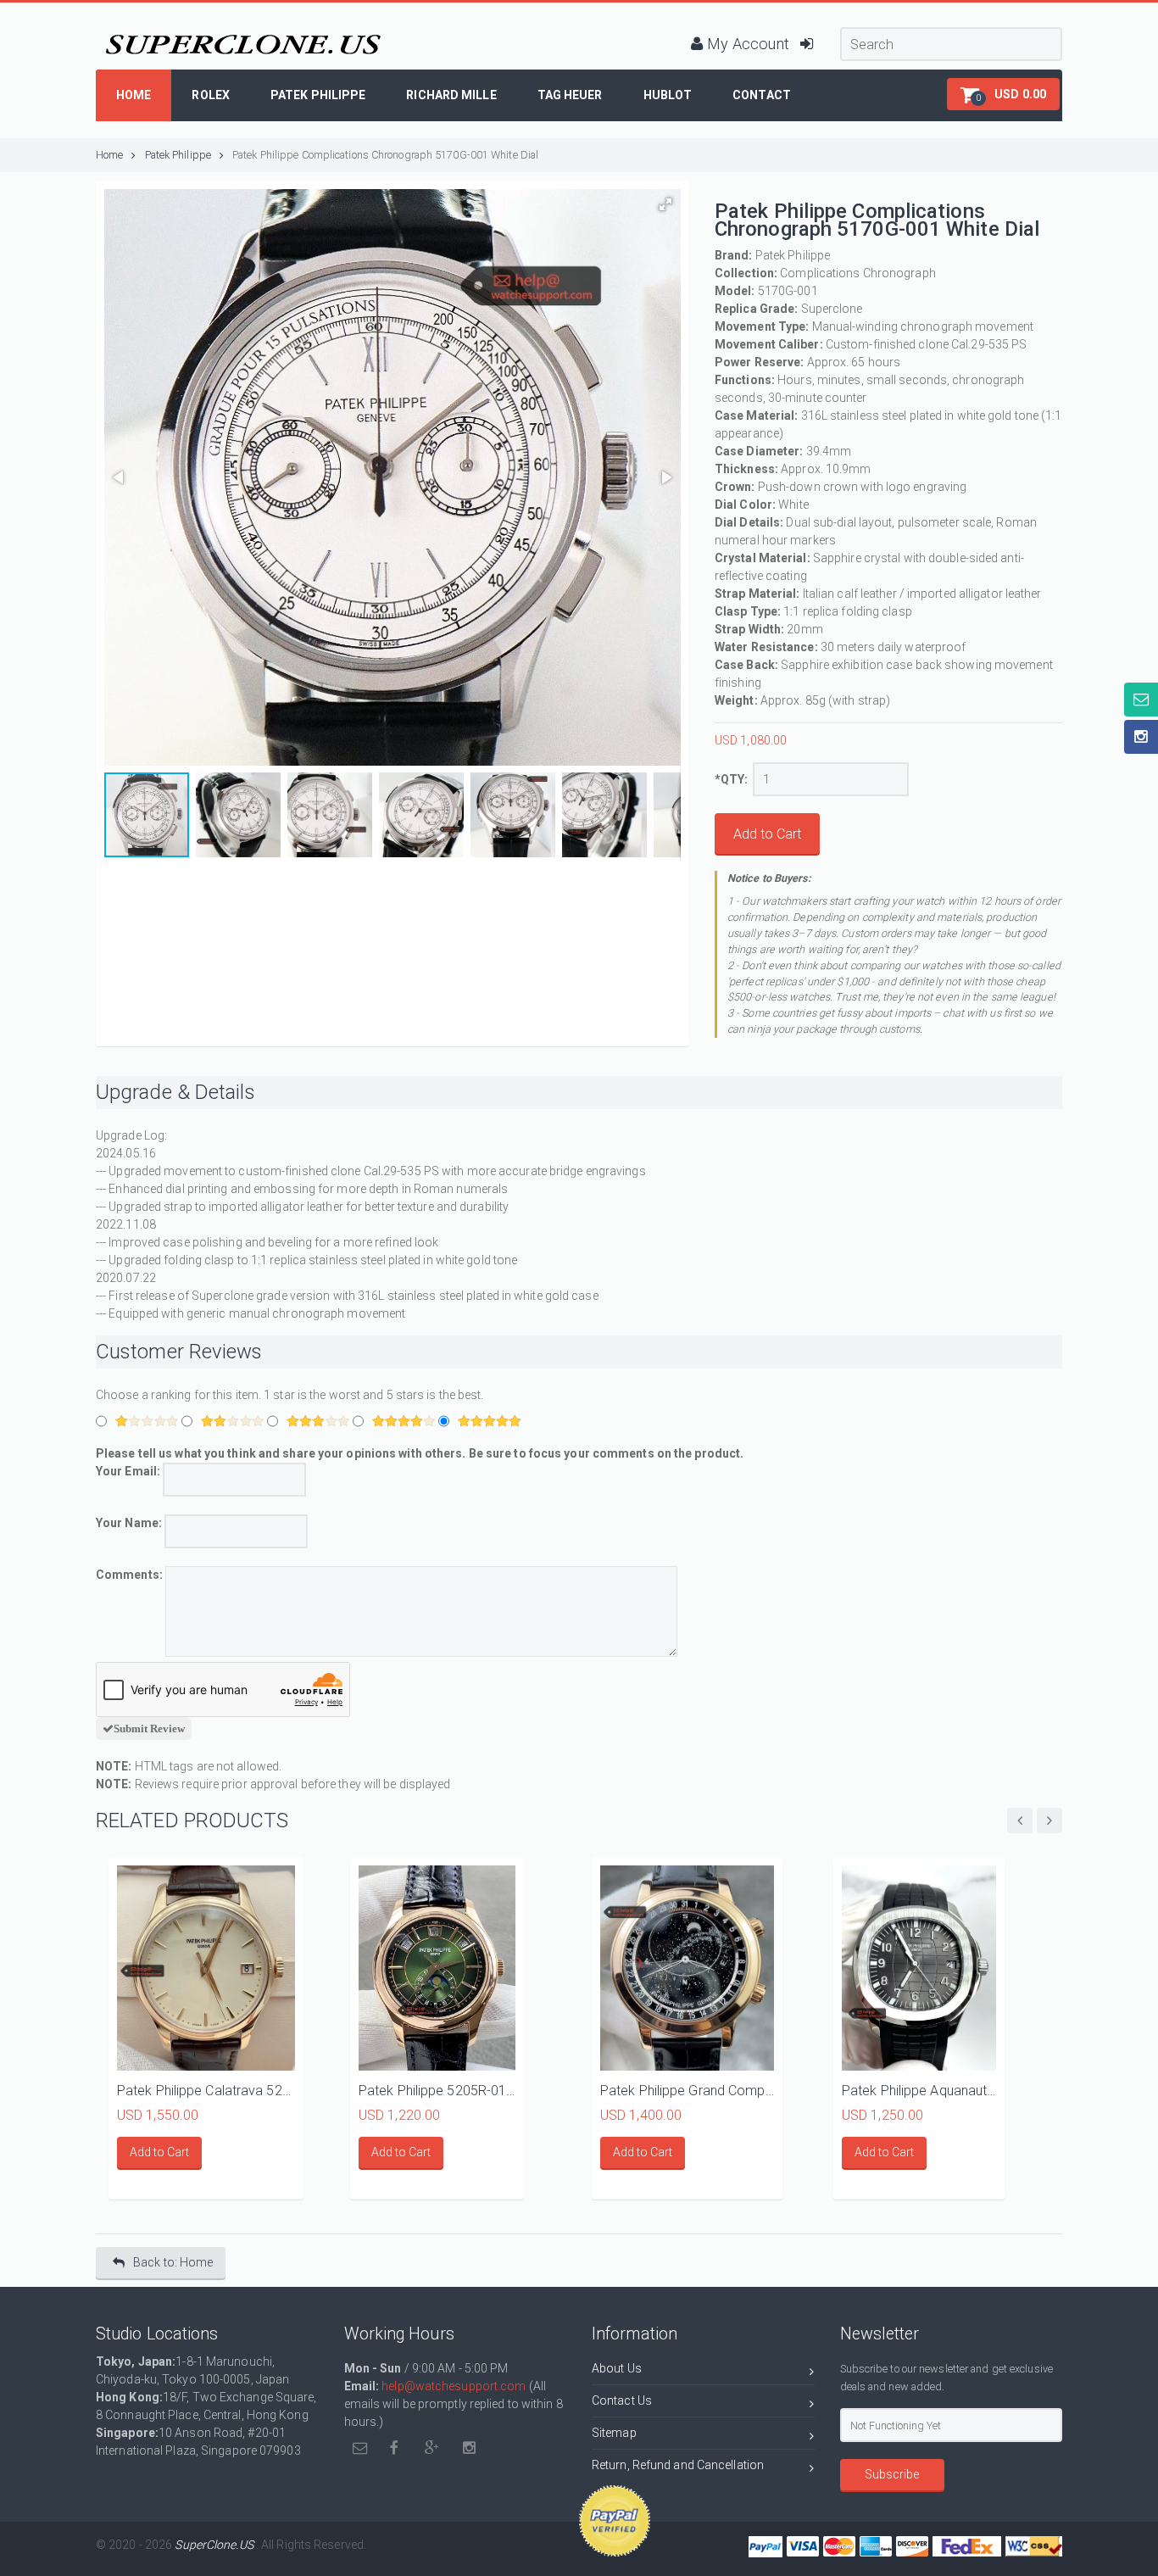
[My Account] (740, 22)
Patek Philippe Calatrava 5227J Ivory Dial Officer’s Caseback (206, 2091)
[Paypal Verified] (615, 2521)
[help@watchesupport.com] (361, 2448)
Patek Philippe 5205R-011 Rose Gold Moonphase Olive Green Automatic (437, 2091)
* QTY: (732, 779)
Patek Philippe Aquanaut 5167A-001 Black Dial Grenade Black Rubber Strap (919, 2091)
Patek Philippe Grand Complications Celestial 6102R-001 (687, 2091)
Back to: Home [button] (173, 2262)
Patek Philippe (178, 155)
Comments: (129, 1575)
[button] (1003, 94)
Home (109, 155)
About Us (617, 2368)
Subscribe (892, 2474)
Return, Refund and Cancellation (678, 2465)
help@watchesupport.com (454, 2386)
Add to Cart (767, 834)
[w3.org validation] (1034, 2545)
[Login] (807, 22)
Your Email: (129, 1471)
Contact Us (622, 2400)
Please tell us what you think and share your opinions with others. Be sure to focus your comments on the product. (420, 1453)
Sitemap (614, 2433)
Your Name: (129, 1523)
